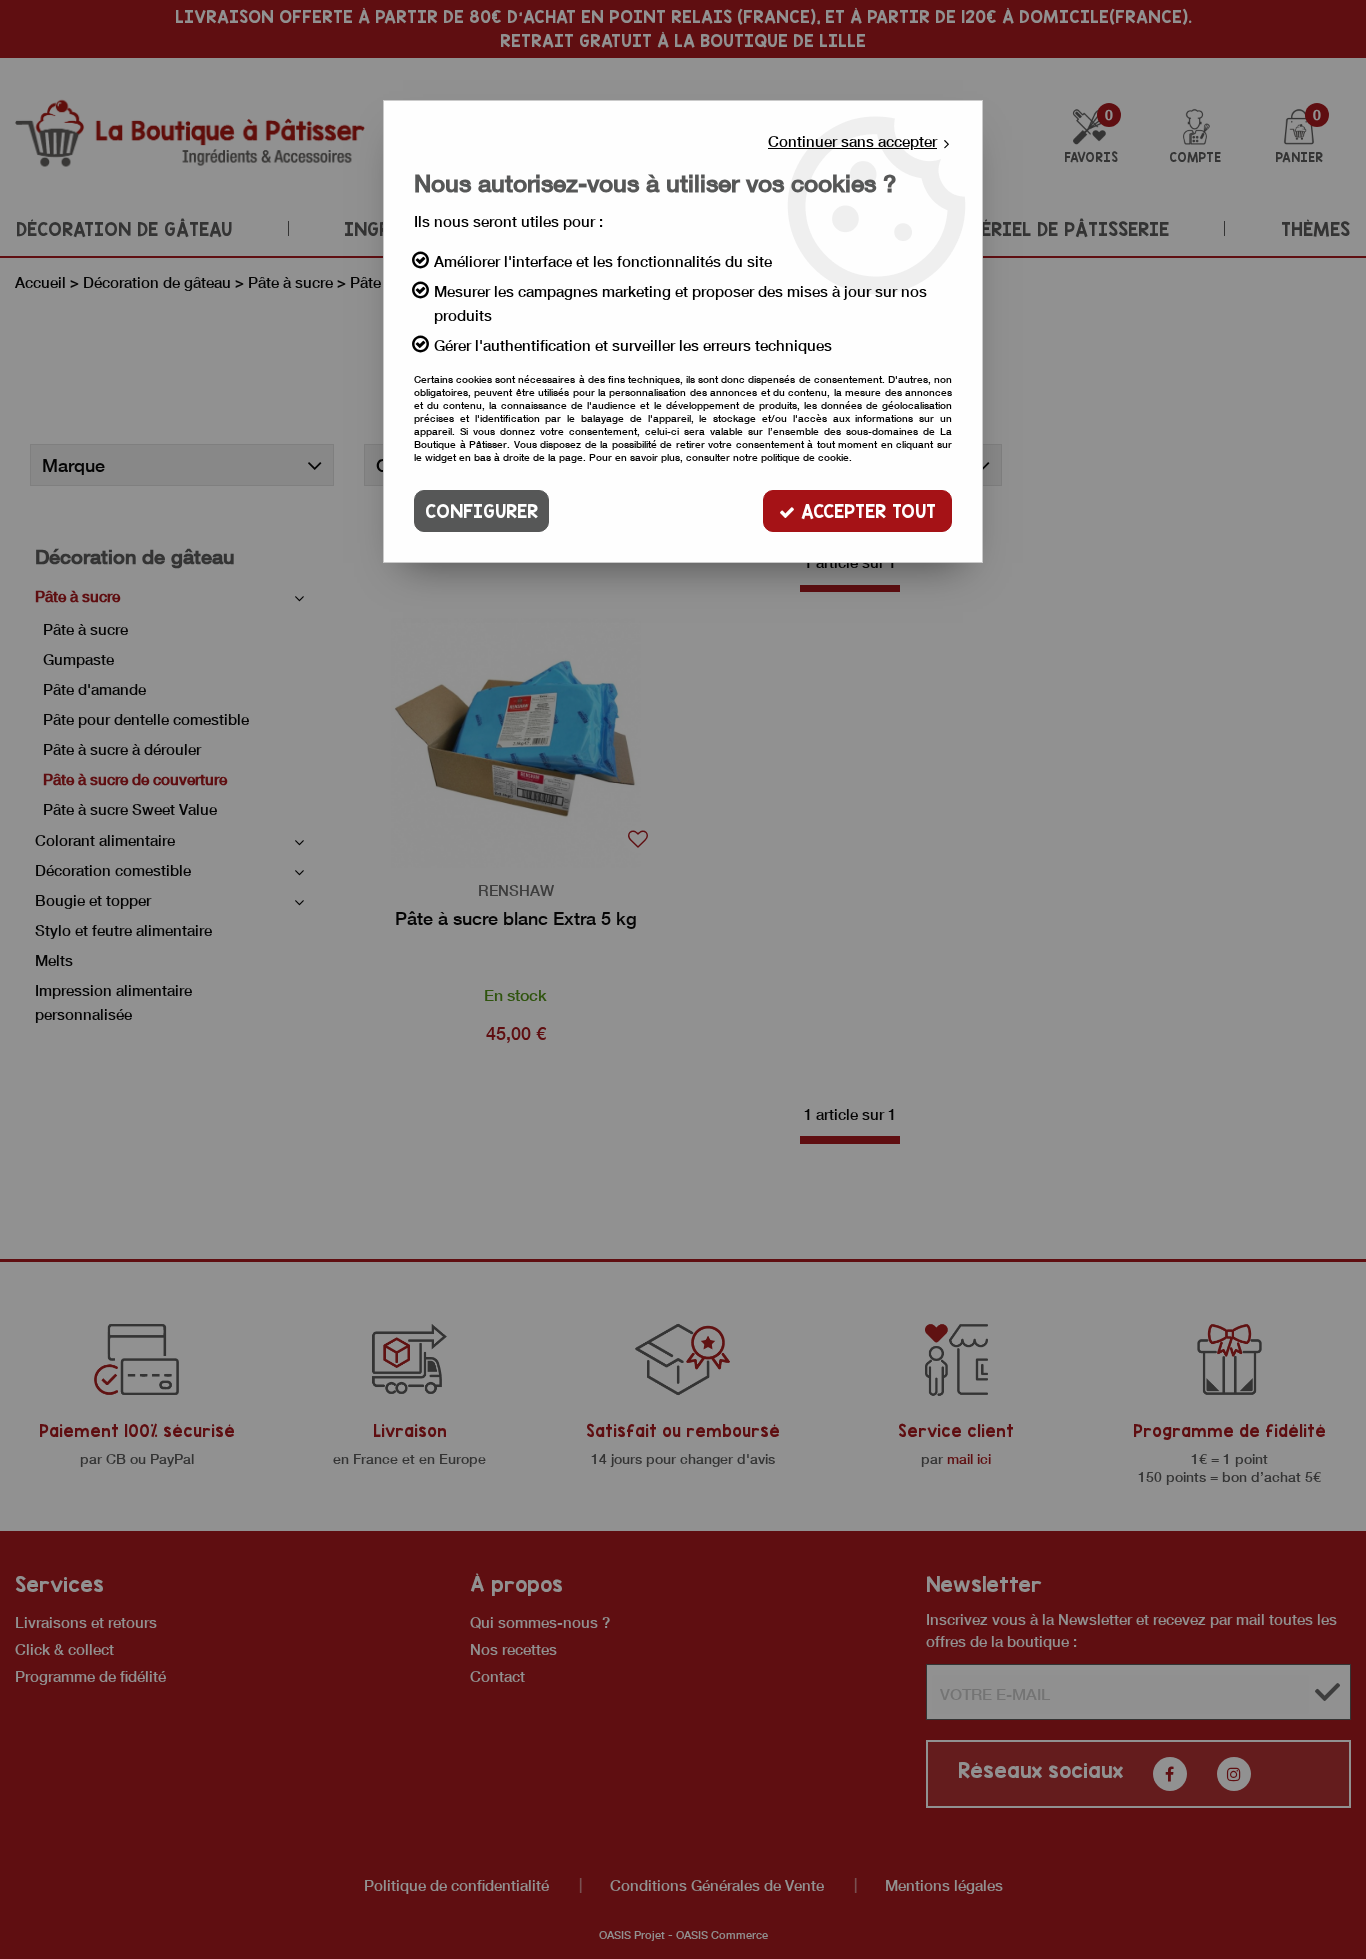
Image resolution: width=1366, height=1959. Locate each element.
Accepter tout (865, 511)
